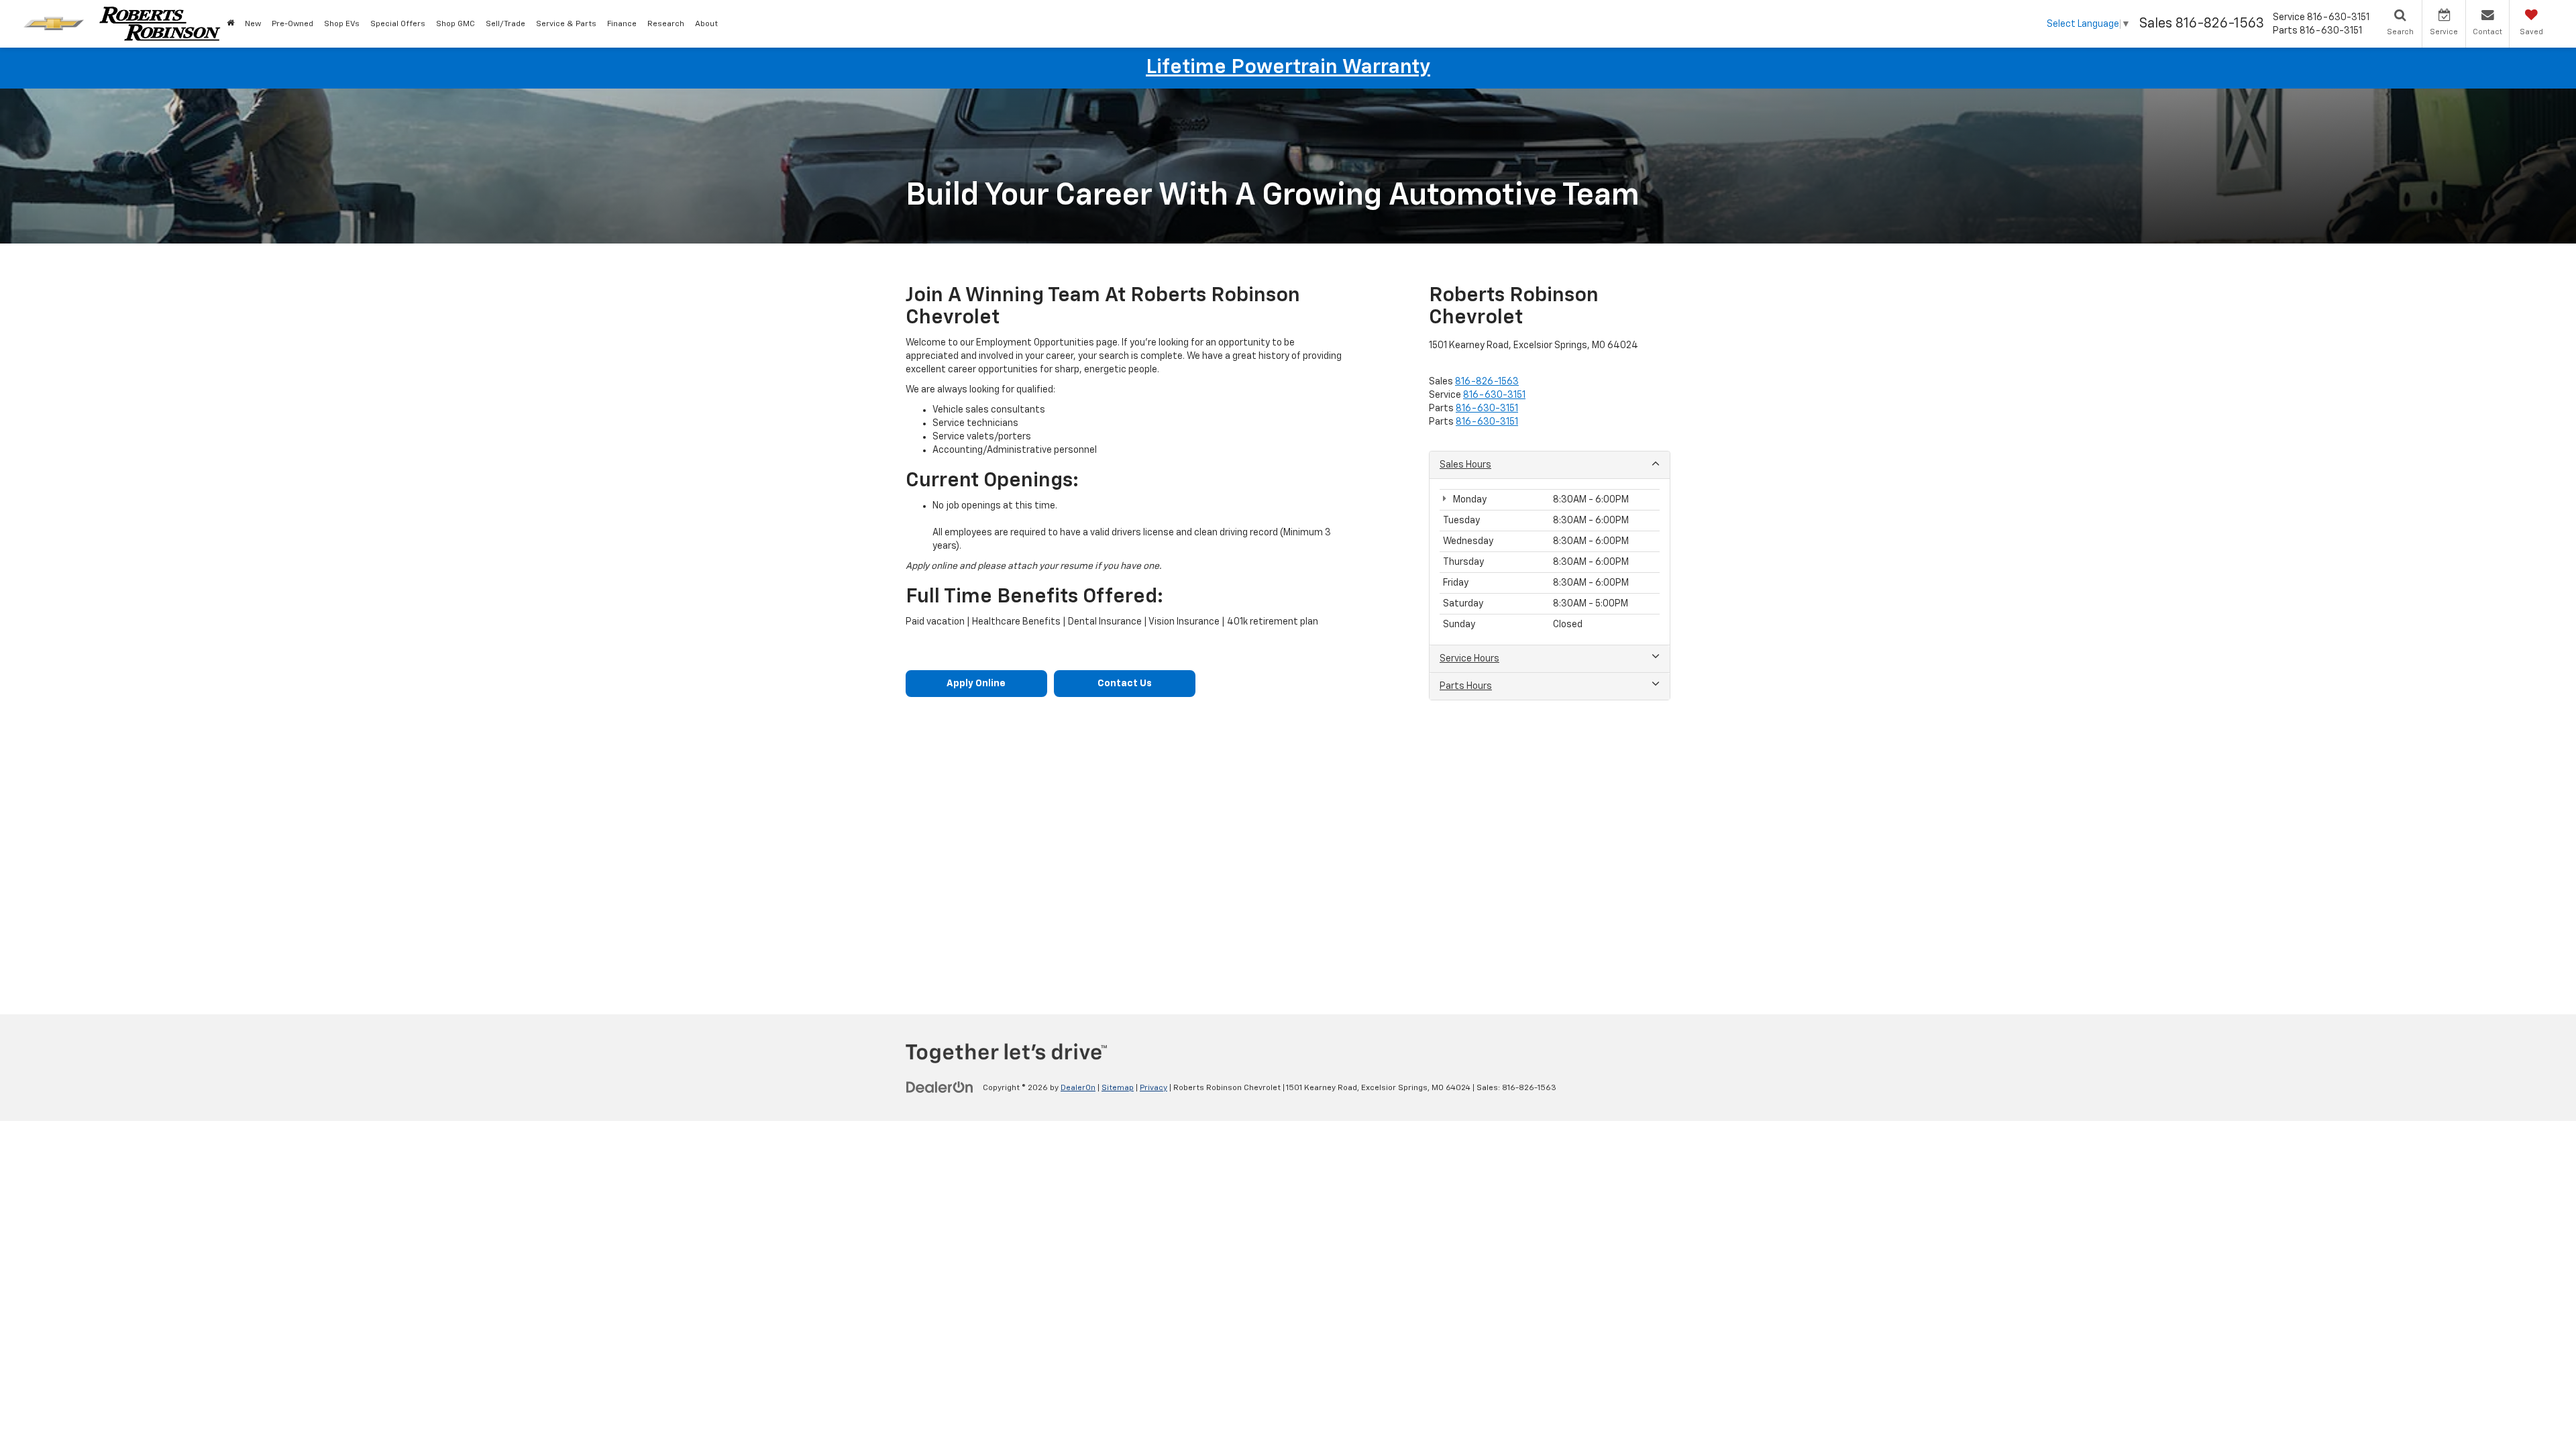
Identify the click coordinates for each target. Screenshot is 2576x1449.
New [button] (253, 24)
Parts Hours (1466, 686)
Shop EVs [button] (342, 24)
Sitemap (1118, 1088)
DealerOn (1078, 1088)
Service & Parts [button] (566, 24)
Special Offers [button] (398, 24)
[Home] (230, 24)
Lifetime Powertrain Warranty (1288, 68)
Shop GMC (455, 24)
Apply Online (976, 684)
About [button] (706, 24)
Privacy (1153, 1088)
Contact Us (1125, 684)
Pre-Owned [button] (292, 24)
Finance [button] (622, 24)
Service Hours (1469, 659)
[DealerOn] (940, 1087)
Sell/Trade (505, 24)
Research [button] (666, 24)
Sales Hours (1465, 465)
